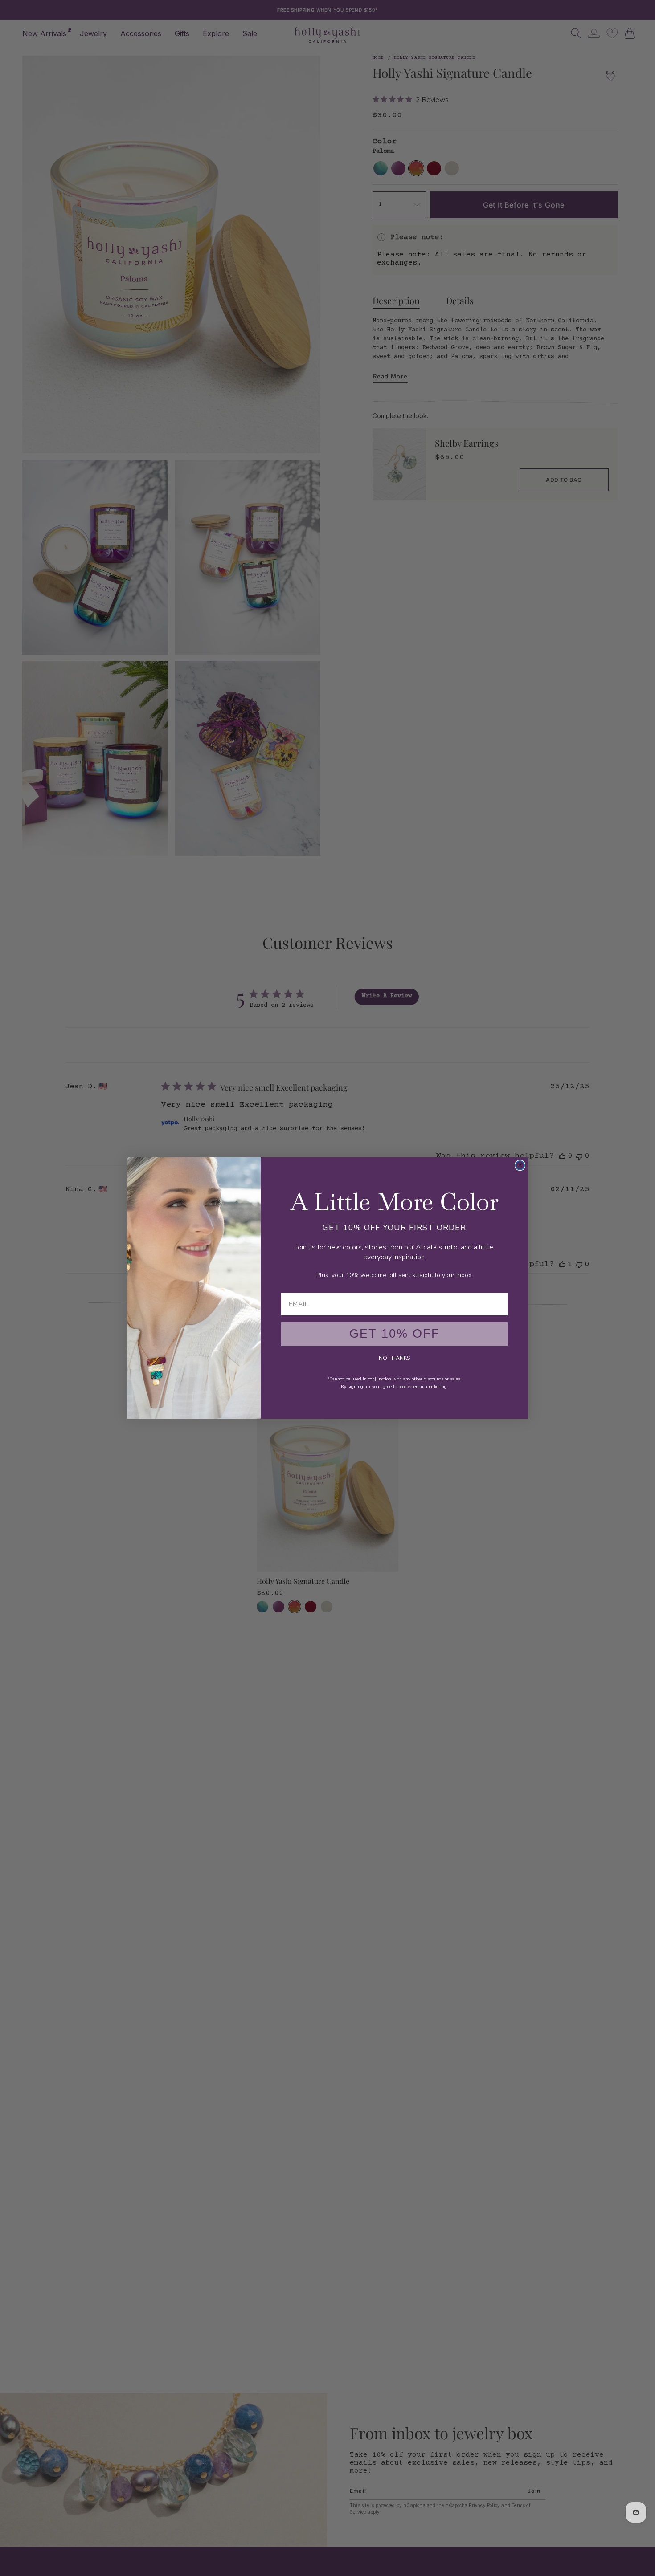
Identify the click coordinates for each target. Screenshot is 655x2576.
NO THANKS (394, 1358)
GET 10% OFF (395, 1334)
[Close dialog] (520, 1165)
